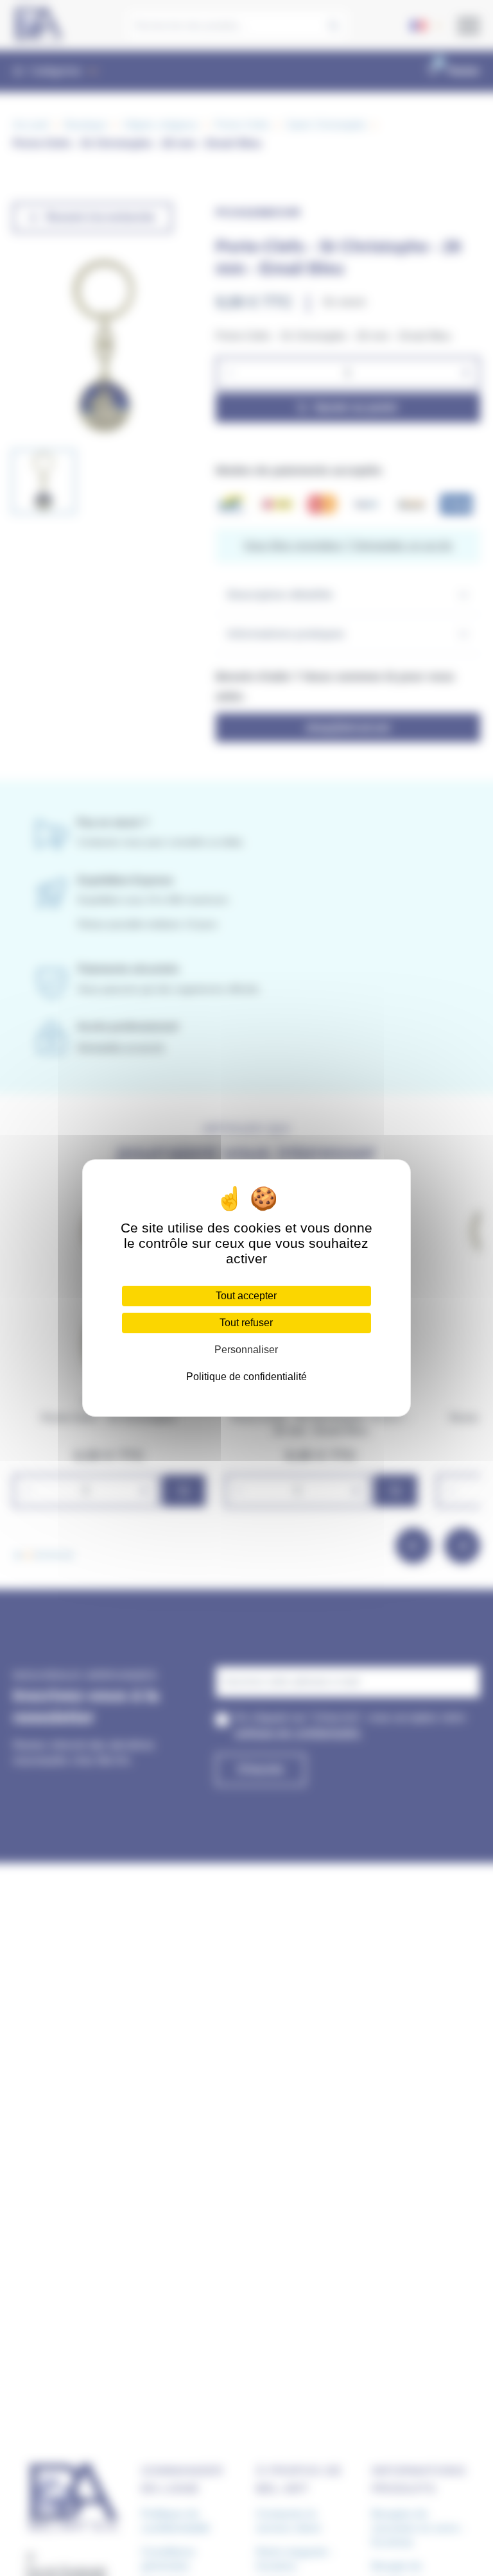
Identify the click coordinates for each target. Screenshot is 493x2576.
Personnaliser (246, 1350)
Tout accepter (246, 1296)
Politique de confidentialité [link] (246, 1377)
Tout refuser (246, 1323)
